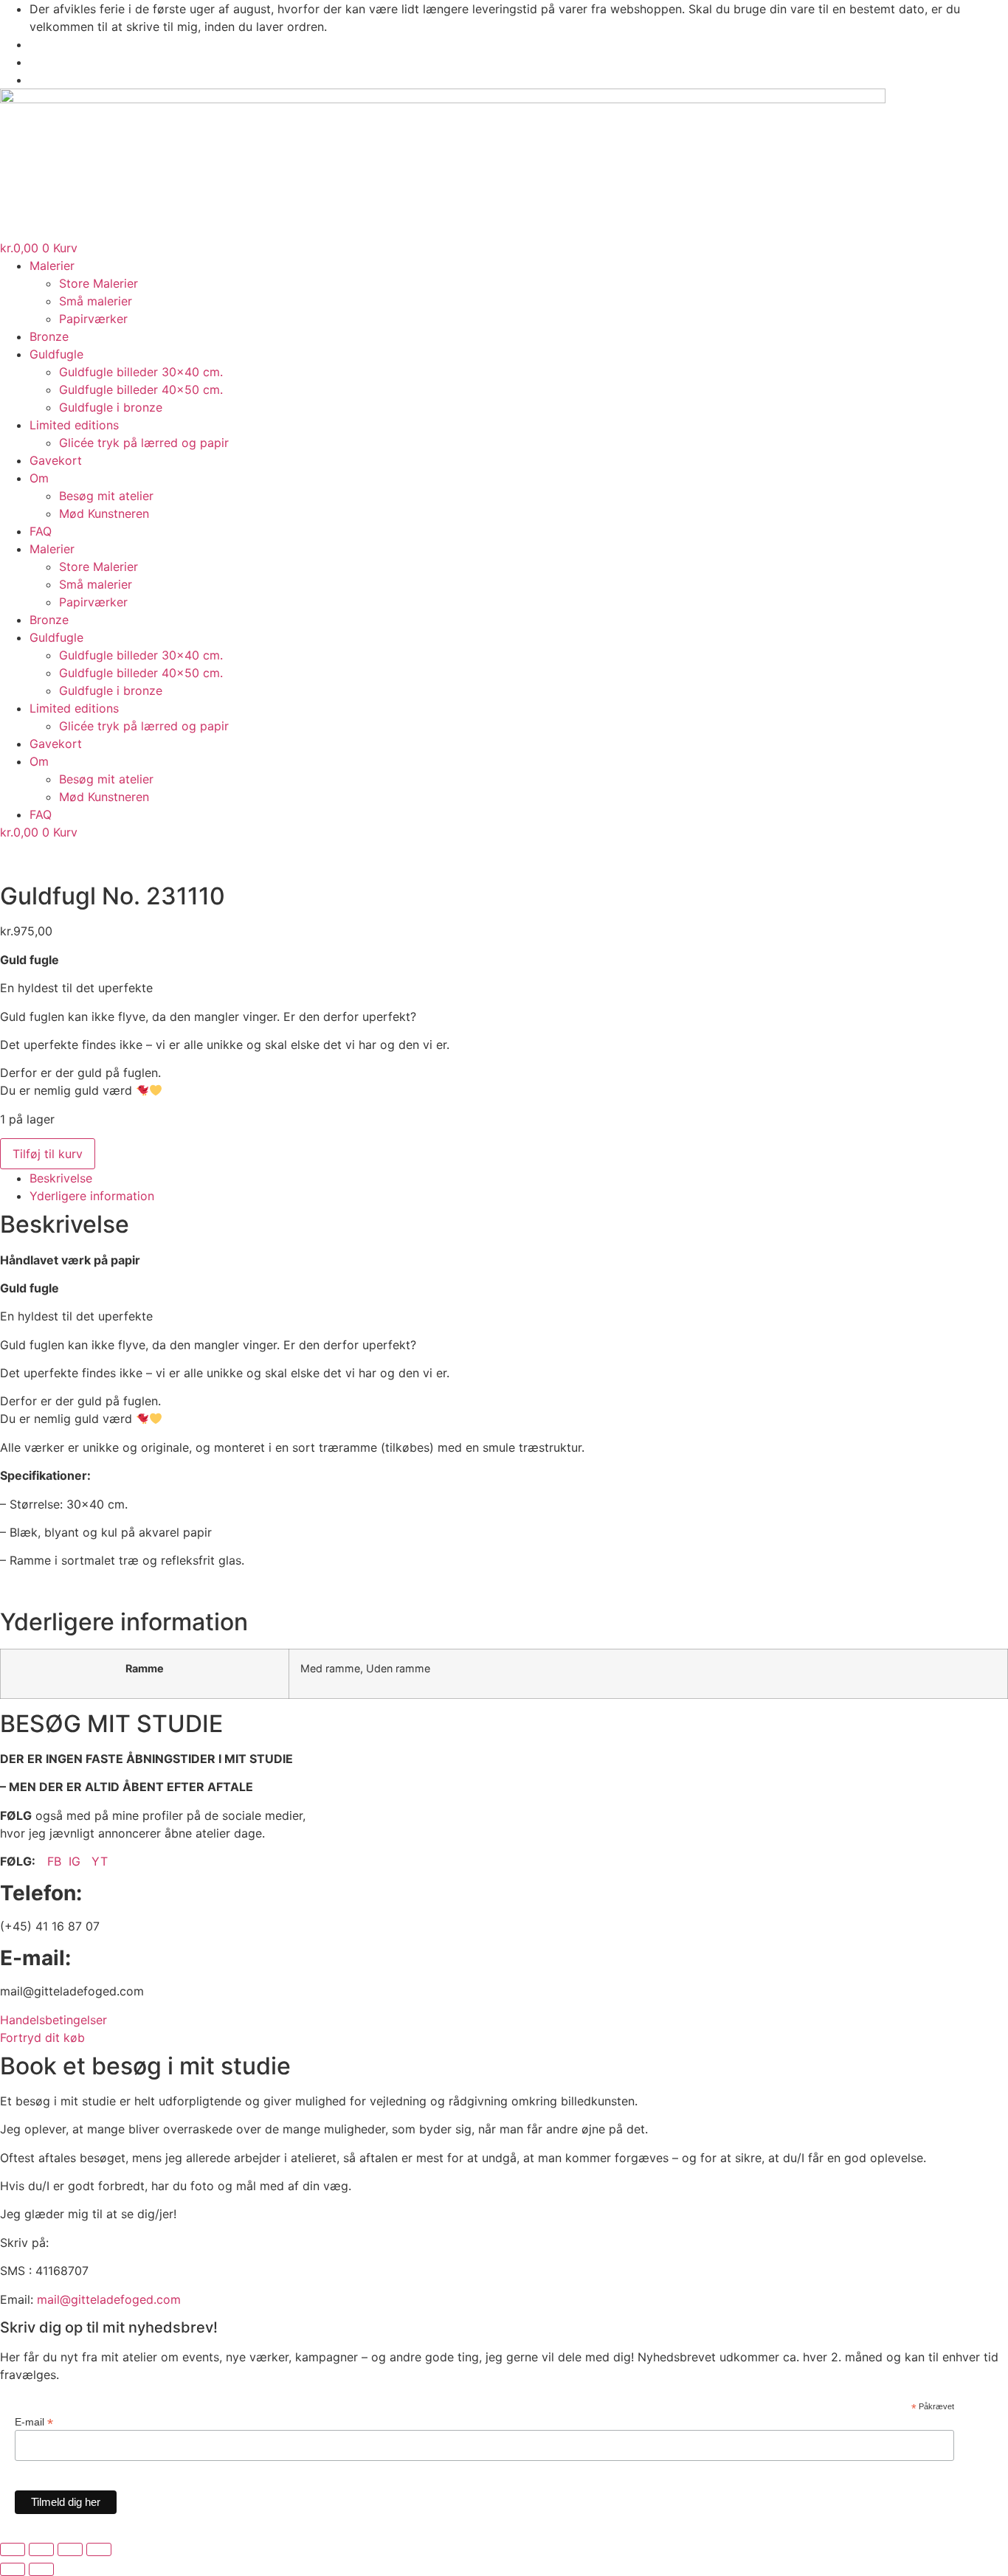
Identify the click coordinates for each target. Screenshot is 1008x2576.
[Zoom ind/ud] (13, 2549)
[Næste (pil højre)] (41, 2569)
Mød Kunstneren (104, 513)
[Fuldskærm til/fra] (41, 2549)
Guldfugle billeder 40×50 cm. (141, 389)
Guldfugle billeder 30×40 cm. (141, 372)
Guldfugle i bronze (111, 407)
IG (76, 1861)
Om (39, 478)
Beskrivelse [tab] (61, 1178)
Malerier (52, 266)
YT (100, 1861)
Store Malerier (99, 283)
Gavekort (56, 460)
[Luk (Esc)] (99, 2549)
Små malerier (96, 301)
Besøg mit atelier (106, 496)
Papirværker (93, 319)
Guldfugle (56, 354)
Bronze (49, 336)
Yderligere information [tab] (92, 1196)
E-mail (34, 2421)
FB (54, 1861)
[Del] (70, 2549)
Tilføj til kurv (48, 1154)
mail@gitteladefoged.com (109, 2299)
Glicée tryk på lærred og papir (144, 443)
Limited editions (74, 425)
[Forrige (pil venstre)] (13, 2569)
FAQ (41, 531)
